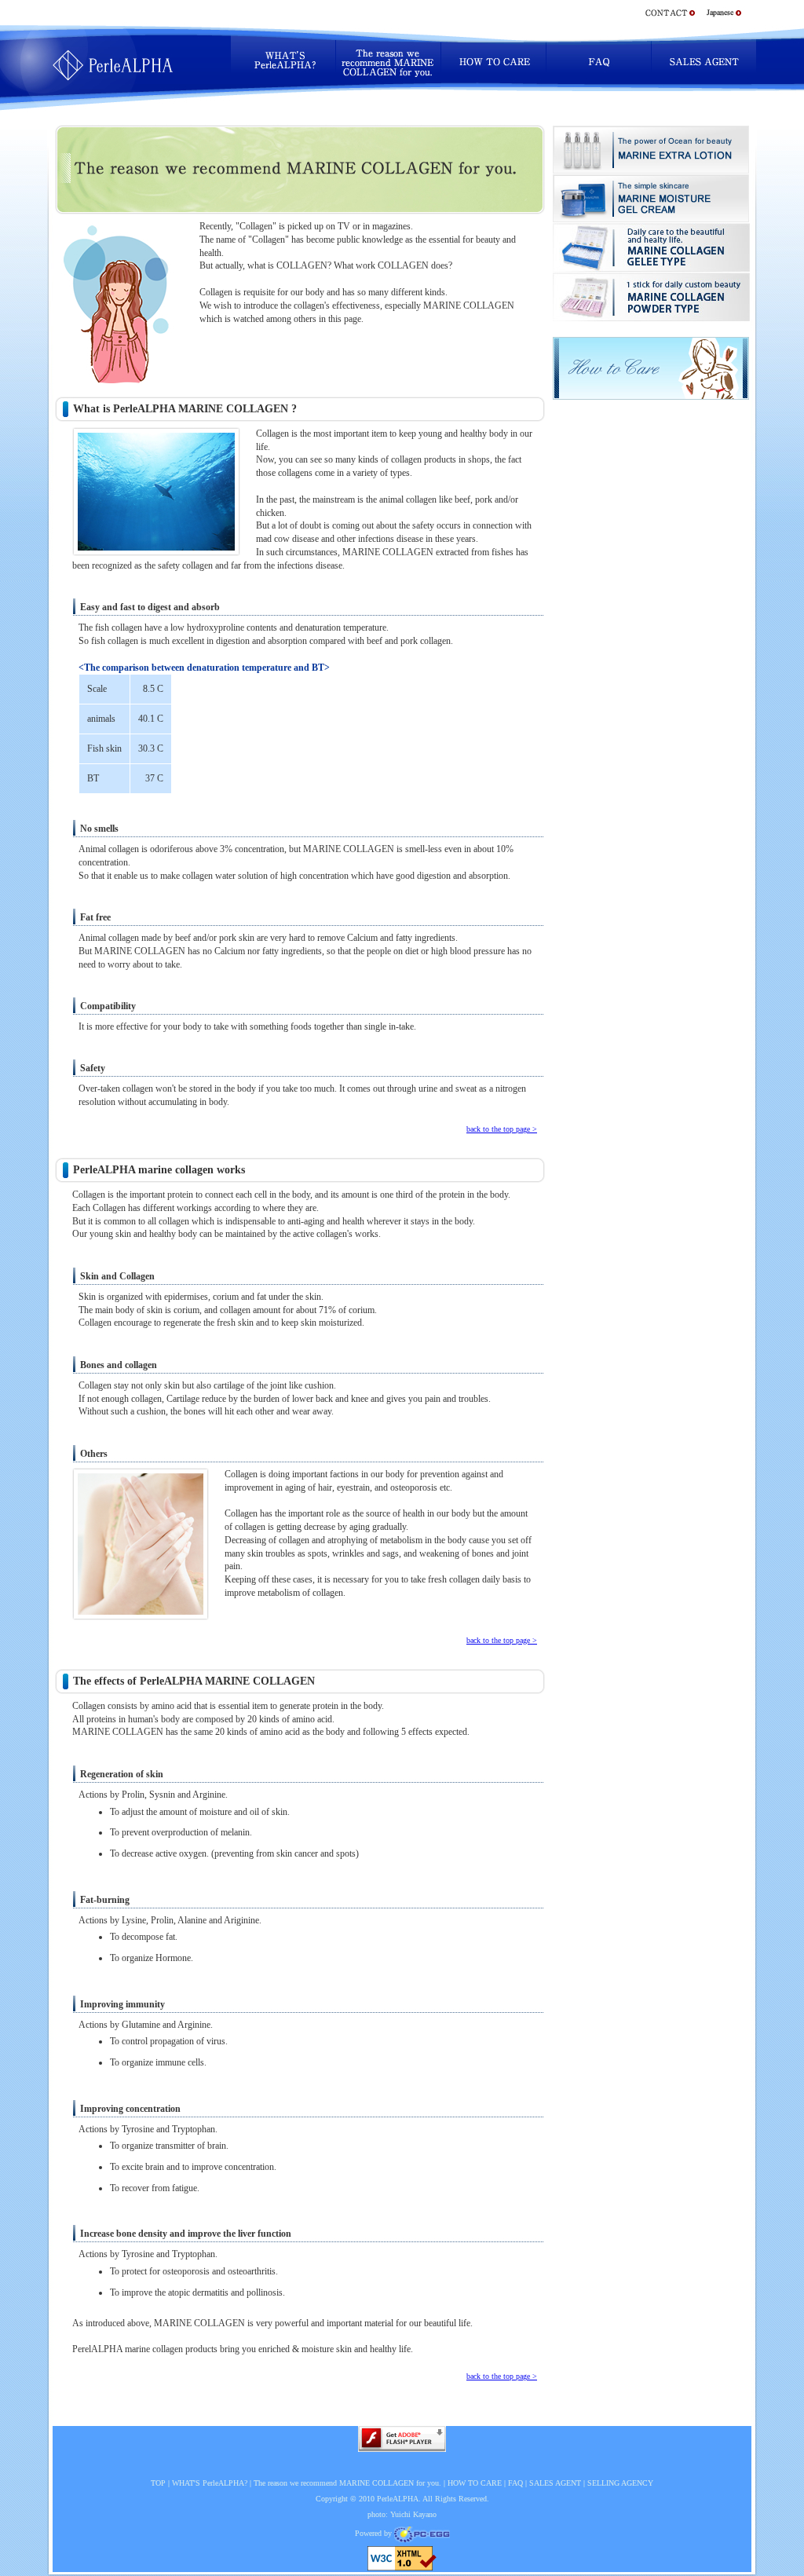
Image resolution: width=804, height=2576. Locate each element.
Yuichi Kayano (413, 2514)
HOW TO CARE (475, 2483)
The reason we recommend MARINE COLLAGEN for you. (347, 2483)
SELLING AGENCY (620, 2483)
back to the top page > (502, 1129)
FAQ (515, 2483)
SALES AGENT (555, 2483)
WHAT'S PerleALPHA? (210, 2483)
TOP (158, 2483)
